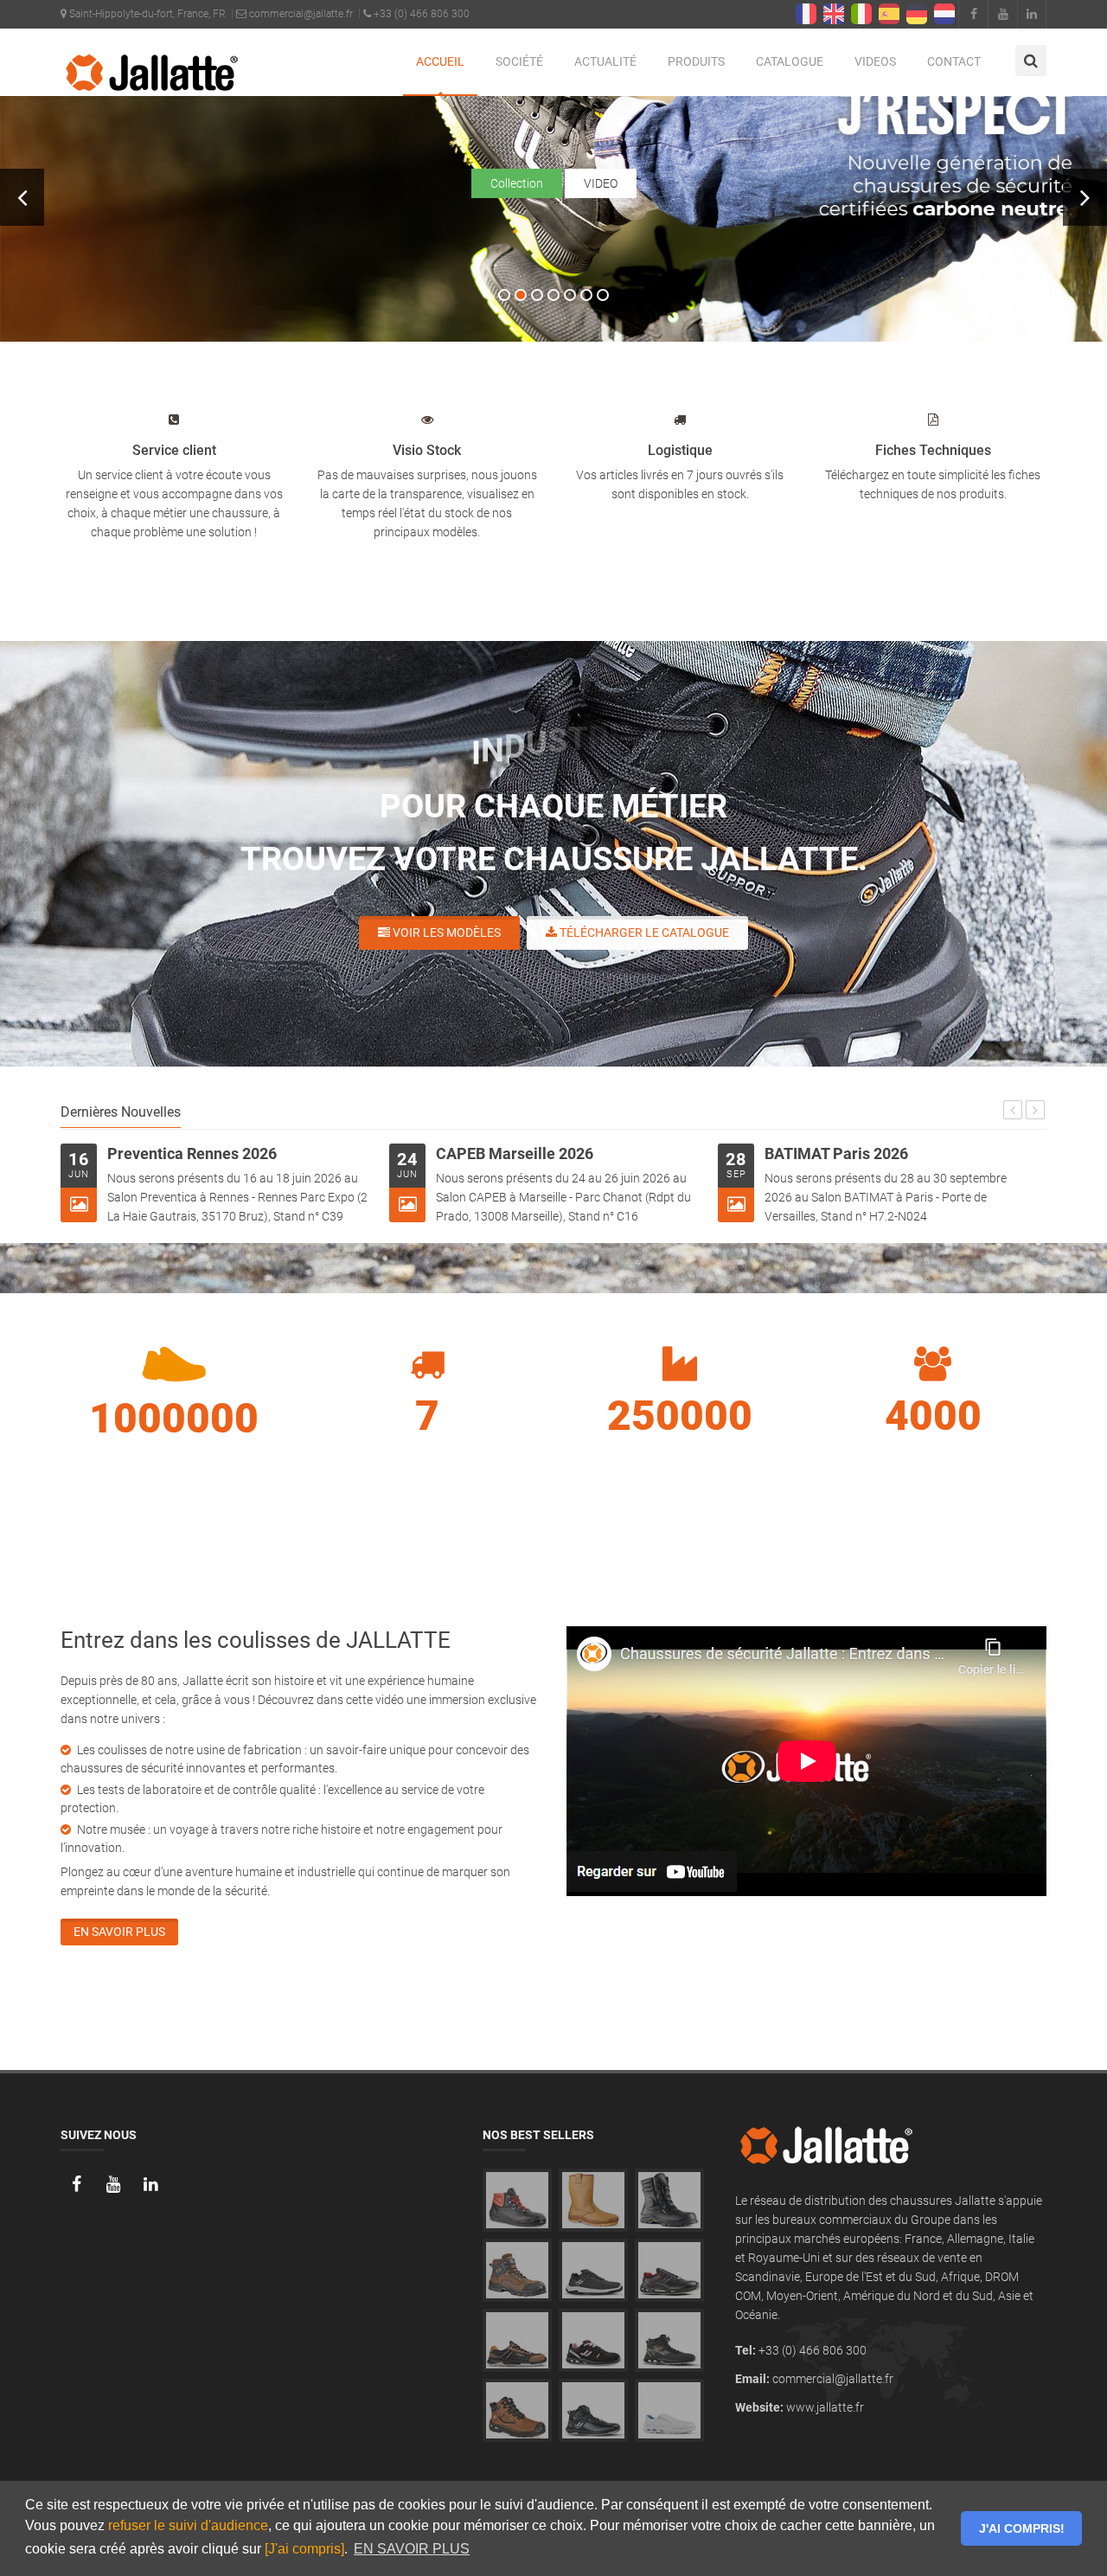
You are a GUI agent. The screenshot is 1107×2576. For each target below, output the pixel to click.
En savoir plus (119, 1932)
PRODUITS (696, 61)
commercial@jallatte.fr (300, 14)
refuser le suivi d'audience (188, 2525)
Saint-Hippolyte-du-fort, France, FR (146, 14)
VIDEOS (875, 61)
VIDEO (601, 183)
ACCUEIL (440, 61)
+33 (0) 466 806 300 (420, 14)
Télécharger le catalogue (643, 932)
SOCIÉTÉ (519, 61)
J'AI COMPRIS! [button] (1022, 2528)
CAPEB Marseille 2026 (515, 1153)
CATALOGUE (790, 61)
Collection (517, 183)
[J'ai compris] (304, 2549)
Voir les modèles (445, 932)
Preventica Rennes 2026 (192, 1153)
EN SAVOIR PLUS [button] (412, 2549)
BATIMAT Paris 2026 (836, 1153)
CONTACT (954, 61)
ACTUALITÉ (605, 61)
